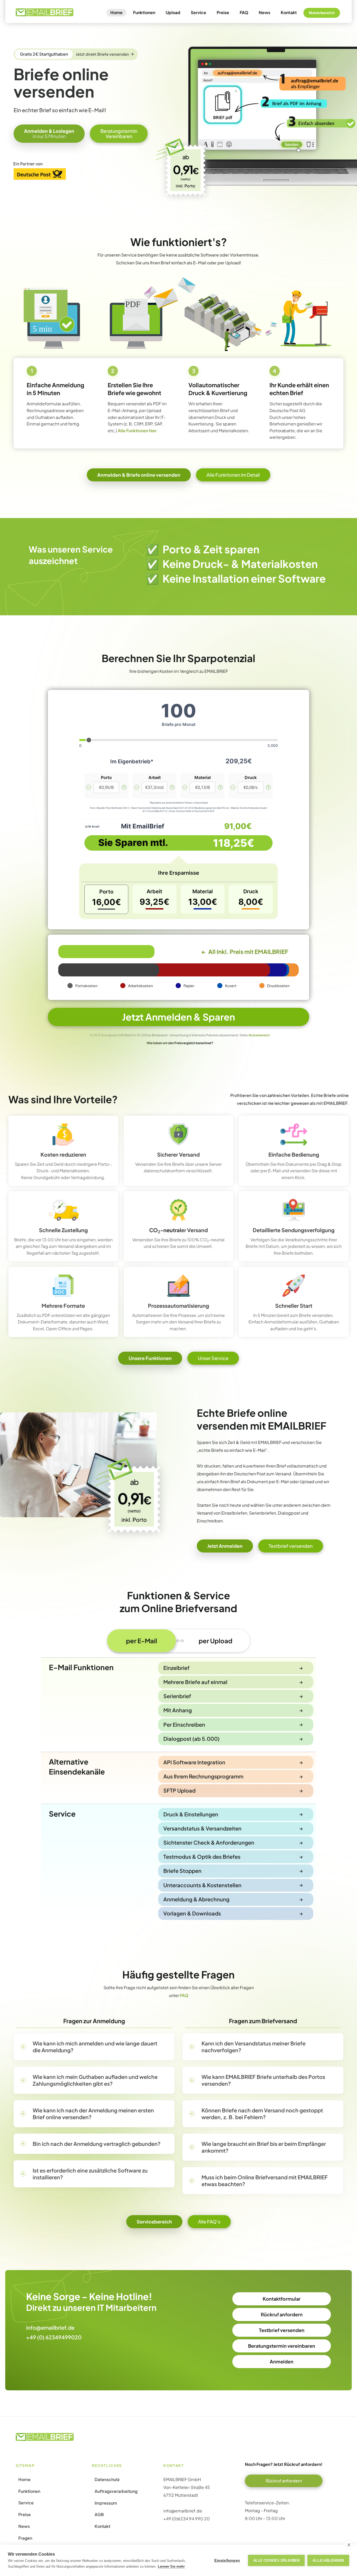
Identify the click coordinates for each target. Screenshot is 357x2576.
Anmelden (282, 2361)
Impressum (106, 2503)
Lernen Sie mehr (171, 2566)
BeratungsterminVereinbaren (119, 133)
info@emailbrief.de (50, 2327)
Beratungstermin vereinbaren (282, 2346)
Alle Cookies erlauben (276, 2560)
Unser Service (213, 1358)
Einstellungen (227, 2560)
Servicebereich (154, 2222)
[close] (349, 2545)
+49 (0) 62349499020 (54, 2337)
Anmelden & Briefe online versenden (139, 475)
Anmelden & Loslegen (49, 133)
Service (198, 12)
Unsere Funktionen (150, 1358)
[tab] (142, 1641)
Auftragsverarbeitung (116, 2491)
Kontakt (289, 12)
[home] (45, 12)
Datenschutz (107, 2480)
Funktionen (144, 12)
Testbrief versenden (291, 1546)
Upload (173, 12)
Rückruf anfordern (282, 2314)
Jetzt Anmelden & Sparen (179, 1017)
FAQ (244, 12)
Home (116, 12)
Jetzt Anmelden (225, 1546)
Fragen (25, 2538)
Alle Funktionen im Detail (233, 475)
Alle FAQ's (209, 2222)
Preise (223, 12)
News (264, 12)
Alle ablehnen (328, 2560)
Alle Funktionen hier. (138, 431)
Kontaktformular (282, 2299)
